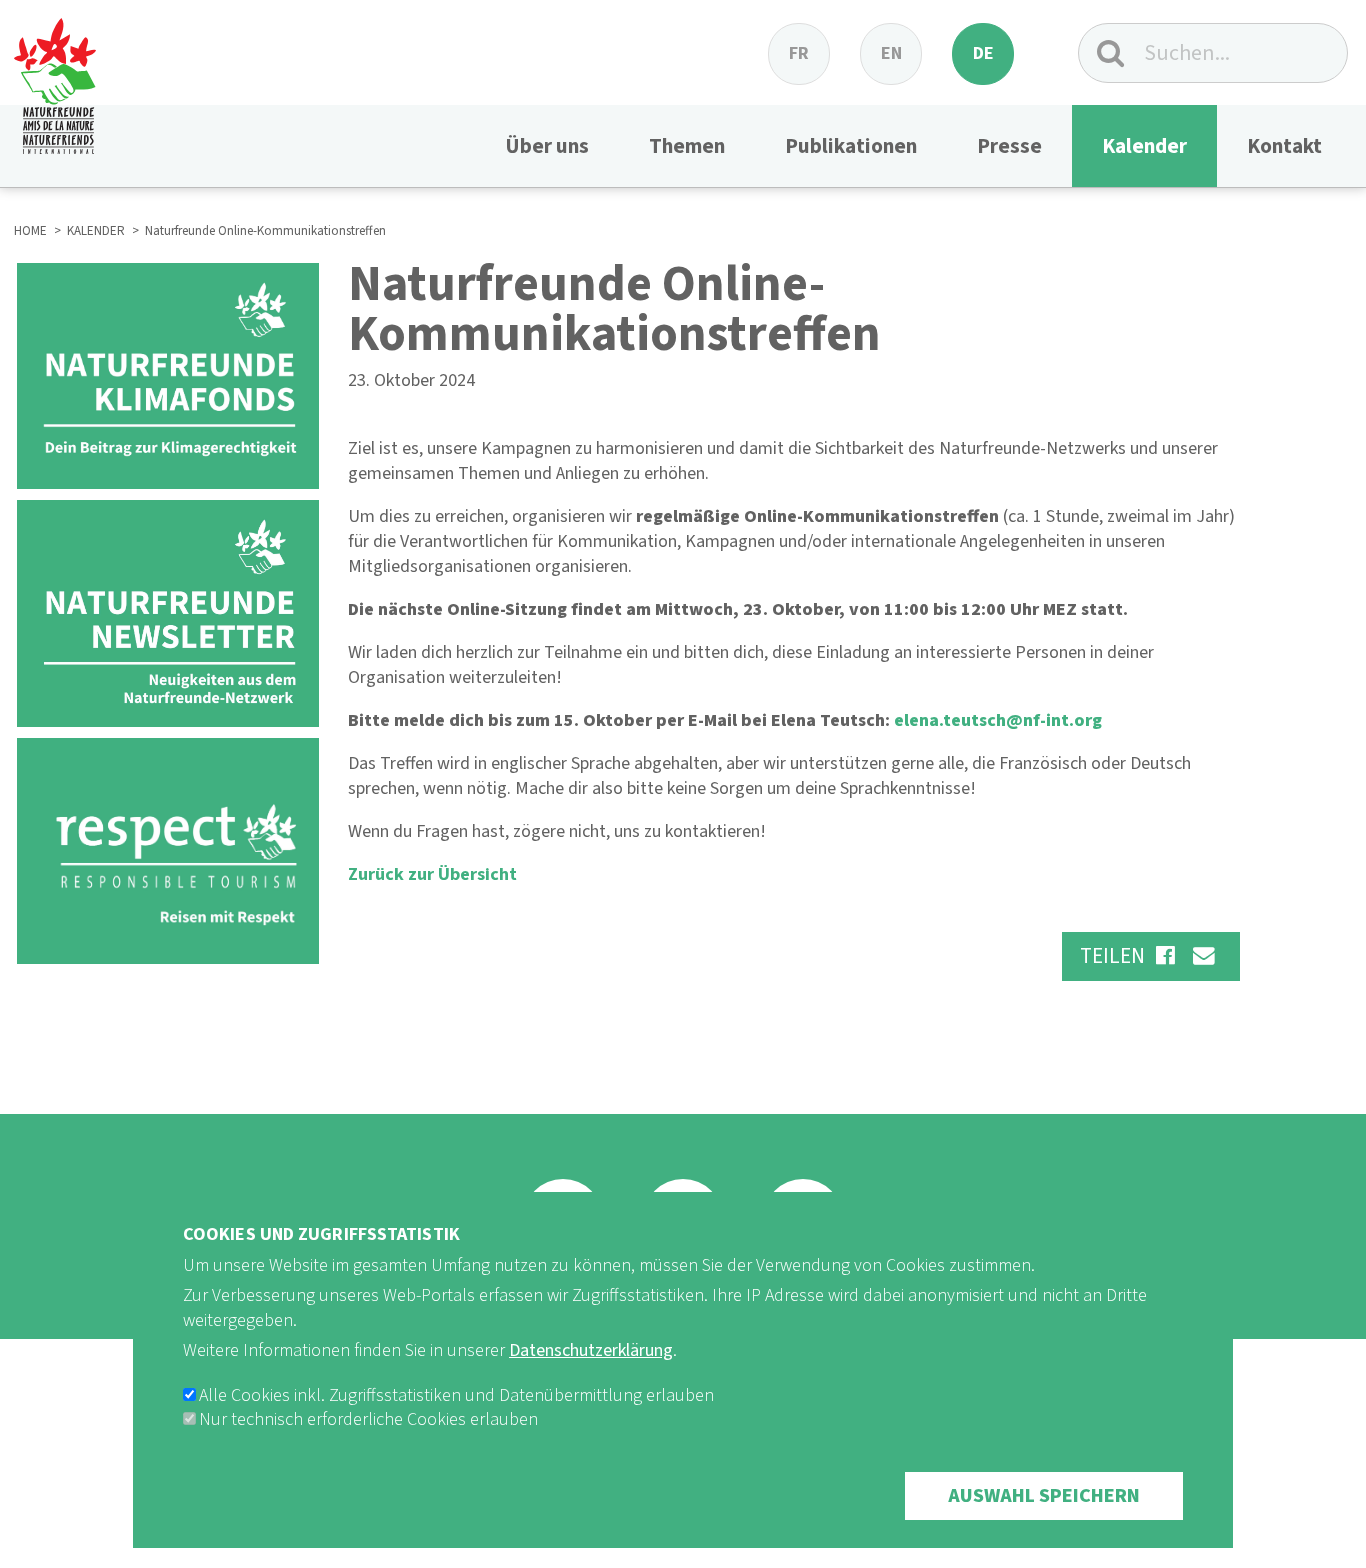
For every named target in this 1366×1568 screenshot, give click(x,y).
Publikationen (851, 146)
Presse (1009, 146)
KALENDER (96, 231)
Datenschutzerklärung (591, 1350)
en (891, 53)
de (983, 53)
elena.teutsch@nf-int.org (998, 720)
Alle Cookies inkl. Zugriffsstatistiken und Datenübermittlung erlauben (456, 1395)
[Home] (55, 77)
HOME (30, 231)
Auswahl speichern (1044, 1496)
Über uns (547, 146)
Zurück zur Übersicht (432, 874)
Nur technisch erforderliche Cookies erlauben (368, 1419)
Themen (687, 146)
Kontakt (1284, 146)
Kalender (1144, 146)
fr (799, 53)
